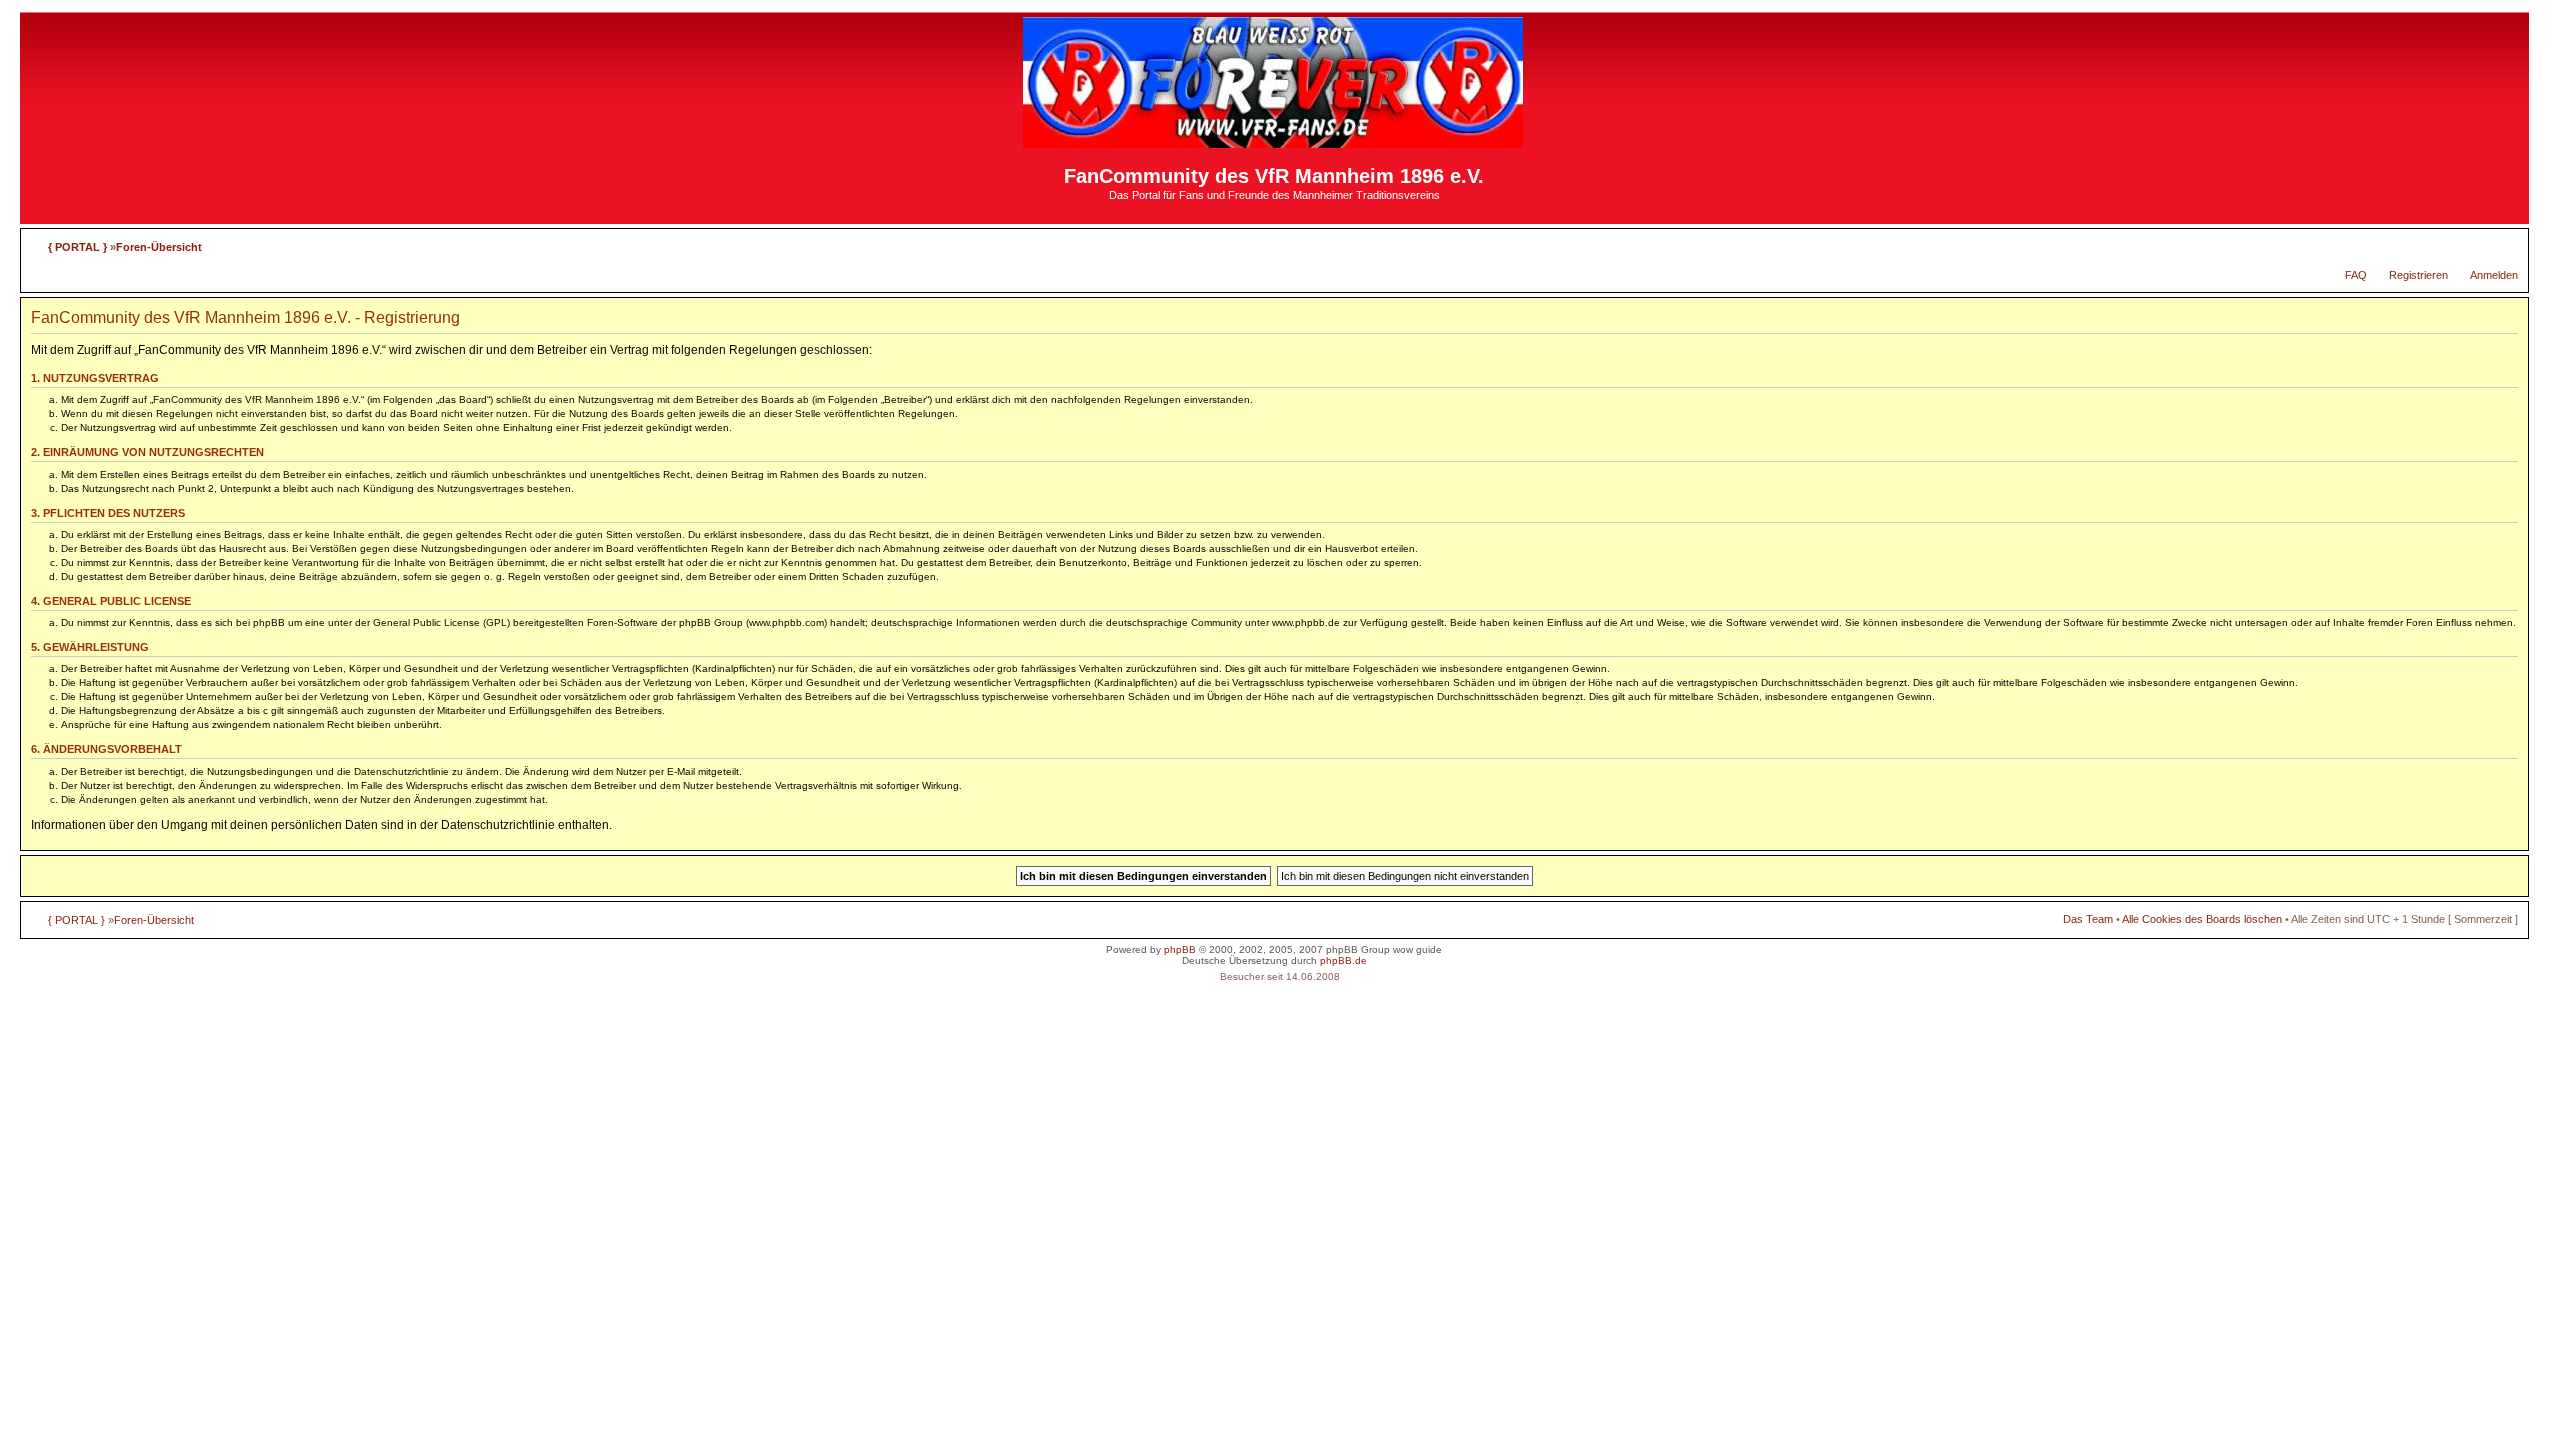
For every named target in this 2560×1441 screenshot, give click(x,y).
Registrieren (2418, 275)
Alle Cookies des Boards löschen (2202, 919)
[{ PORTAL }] (1274, 139)
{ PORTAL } (77, 247)
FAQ (2356, 275)
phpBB (1180, 949)
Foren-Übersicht (159, 247)
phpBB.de (1343, 960)
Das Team (2088, 919)
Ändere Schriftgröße (2503, 243)
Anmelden (2494, 275)
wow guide (1417, 949)
